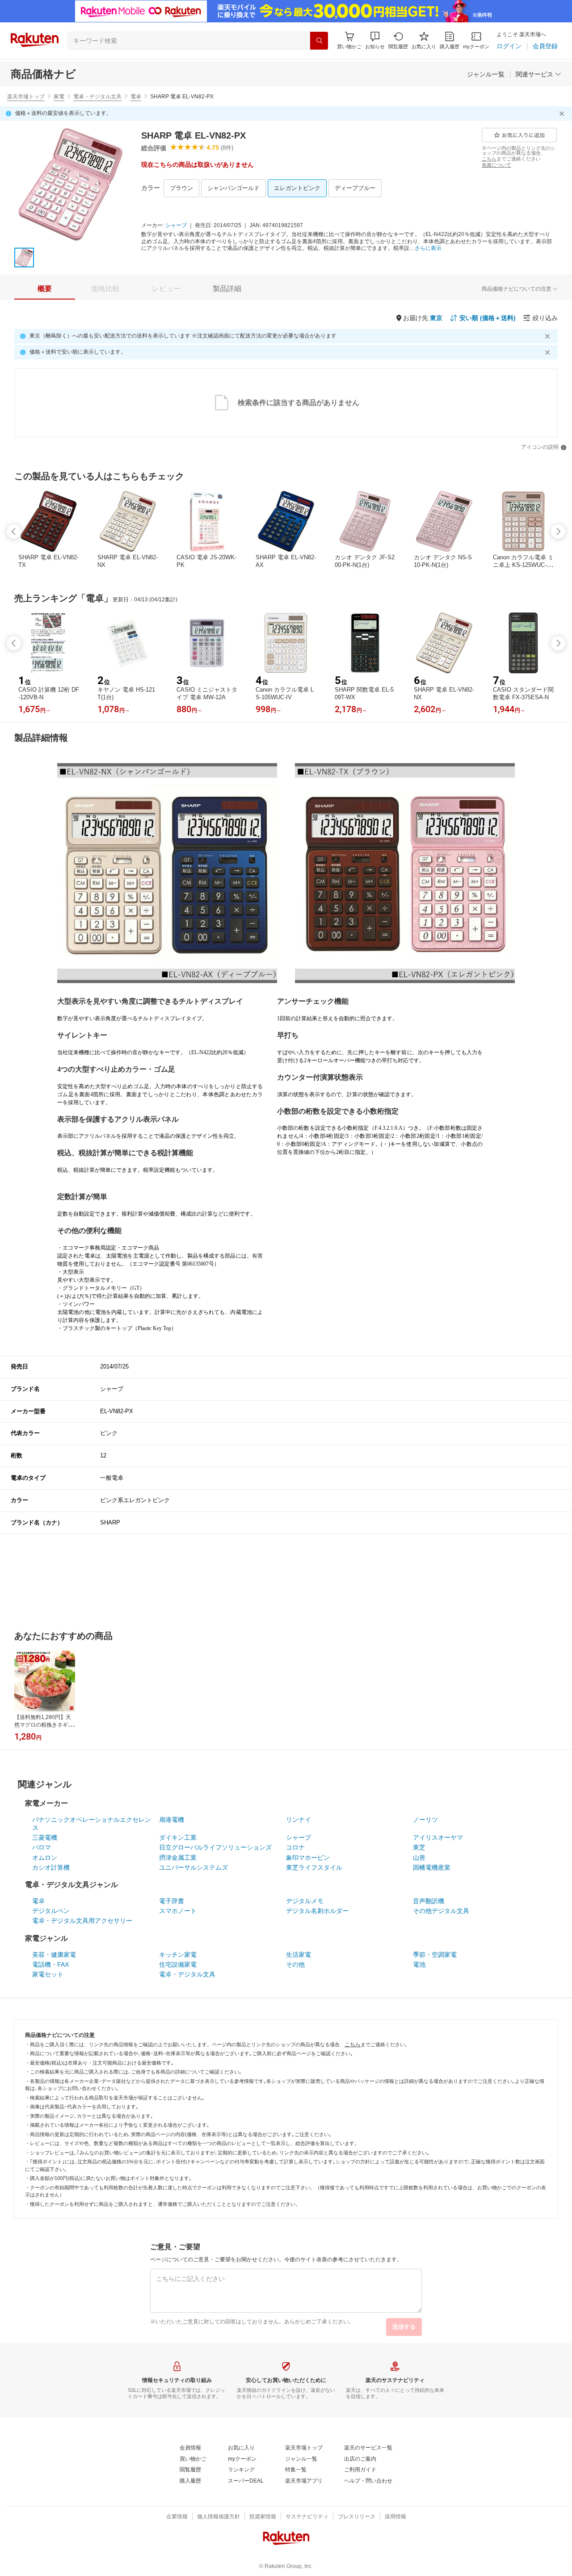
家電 (59, 97)
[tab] (45, 289)
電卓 (136, 97)
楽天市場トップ (26, 97)
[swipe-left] (14, 532)
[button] (375, 40)
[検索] (319, 41)
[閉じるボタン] (563, 114)
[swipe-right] (558, 532)
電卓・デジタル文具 (97, 97)
